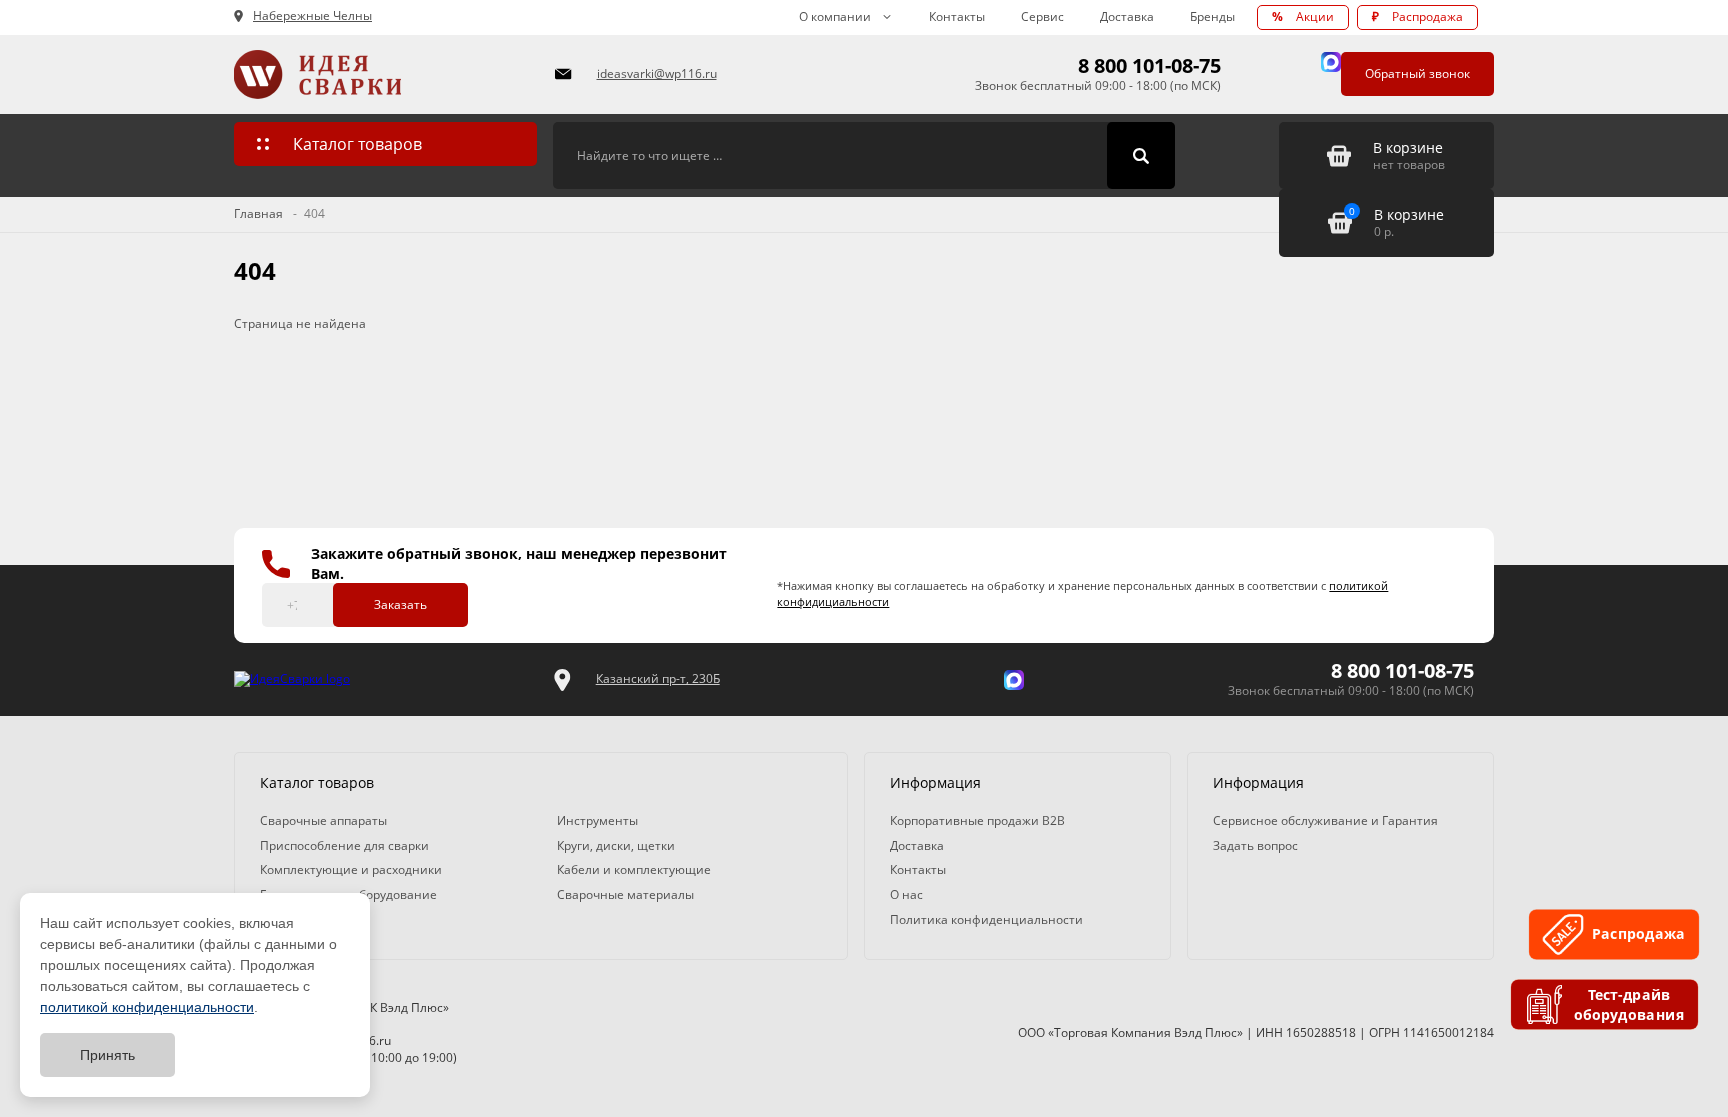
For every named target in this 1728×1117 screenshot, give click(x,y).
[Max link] (1331, 62)
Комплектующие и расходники (351, 869)
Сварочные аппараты (323, 820)
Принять (107, 1055)
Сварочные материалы (625, 894)
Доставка (1127, 16)
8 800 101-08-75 (1149, 65)
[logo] (292, 679)
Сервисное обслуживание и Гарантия (1325, 820)
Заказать (400, 604)
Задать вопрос (1255, 845)
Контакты (957, 16)
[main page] (382, 74)
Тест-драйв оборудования (1630, 1004)
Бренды (1212, 16)
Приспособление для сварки (344, 845)
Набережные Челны (312, 16)
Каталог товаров (357, 144)
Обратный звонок (1417, 73)
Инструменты (597, 820)
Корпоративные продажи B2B (977, 820)
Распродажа (1417, 16)
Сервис (1042, 16)
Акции (1303, 16)
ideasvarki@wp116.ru (657, 73)
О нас (906, 894)
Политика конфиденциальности (986, 919)
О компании (835, 16)
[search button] (1141, 156)
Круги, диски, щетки (616, 845)
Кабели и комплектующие (634, 869)
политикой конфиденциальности (147, 1007)
